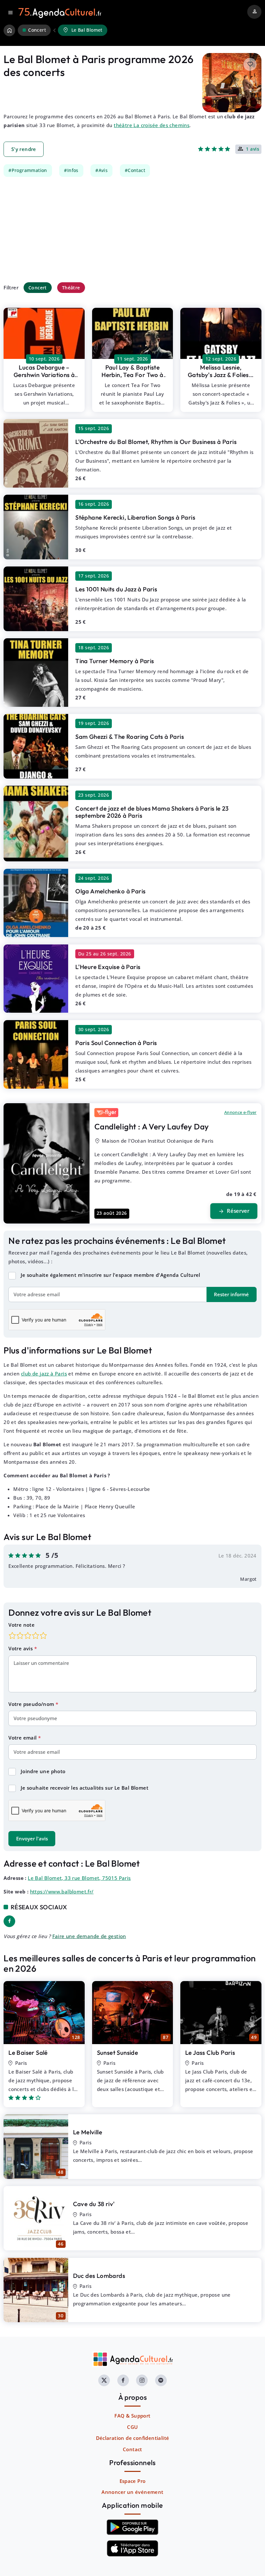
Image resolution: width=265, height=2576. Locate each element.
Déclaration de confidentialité (133, 2438)
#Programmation (28, 170)
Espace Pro (133, 2481)
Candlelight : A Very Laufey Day (152, 1126)
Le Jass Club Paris (210, 2053)
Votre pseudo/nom (32, 1704)
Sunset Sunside (118, 2053)
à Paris (44, 375)
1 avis (253, 149)
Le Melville (88, 2132)
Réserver (234, 1211)
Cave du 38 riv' (94, 2204)
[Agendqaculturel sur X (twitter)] (104, 2380)
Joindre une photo (43, 1771)
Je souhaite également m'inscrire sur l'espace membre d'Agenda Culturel (111, 1275)
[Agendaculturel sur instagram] (142, 2380)
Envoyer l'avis (32, 1838)
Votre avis (21, 1648)
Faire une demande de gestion (89, 1936)
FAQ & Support (132, 2416)
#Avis (101, 170)
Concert (38, 288)
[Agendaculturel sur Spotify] (161, 2380)
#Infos (71, 170)
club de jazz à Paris (44, 1374)
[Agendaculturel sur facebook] (123, 2380)
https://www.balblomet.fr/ (62, 1892)
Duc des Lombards (99, 2276)
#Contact (135, 170)
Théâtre (71, 288)
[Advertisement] (132, 229)
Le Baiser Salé (28, 2053)
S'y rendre (24, 149)
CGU (132, 2427)
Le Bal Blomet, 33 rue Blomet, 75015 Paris (79, 1878)
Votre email (23, 1738)
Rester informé (231, 1294)
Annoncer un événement (132, 2492)
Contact (132, 2449)
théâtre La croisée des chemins (152, 125)
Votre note (21, 1625)
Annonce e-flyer (240, 1112)
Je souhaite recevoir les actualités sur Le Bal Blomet (85, 1788)
